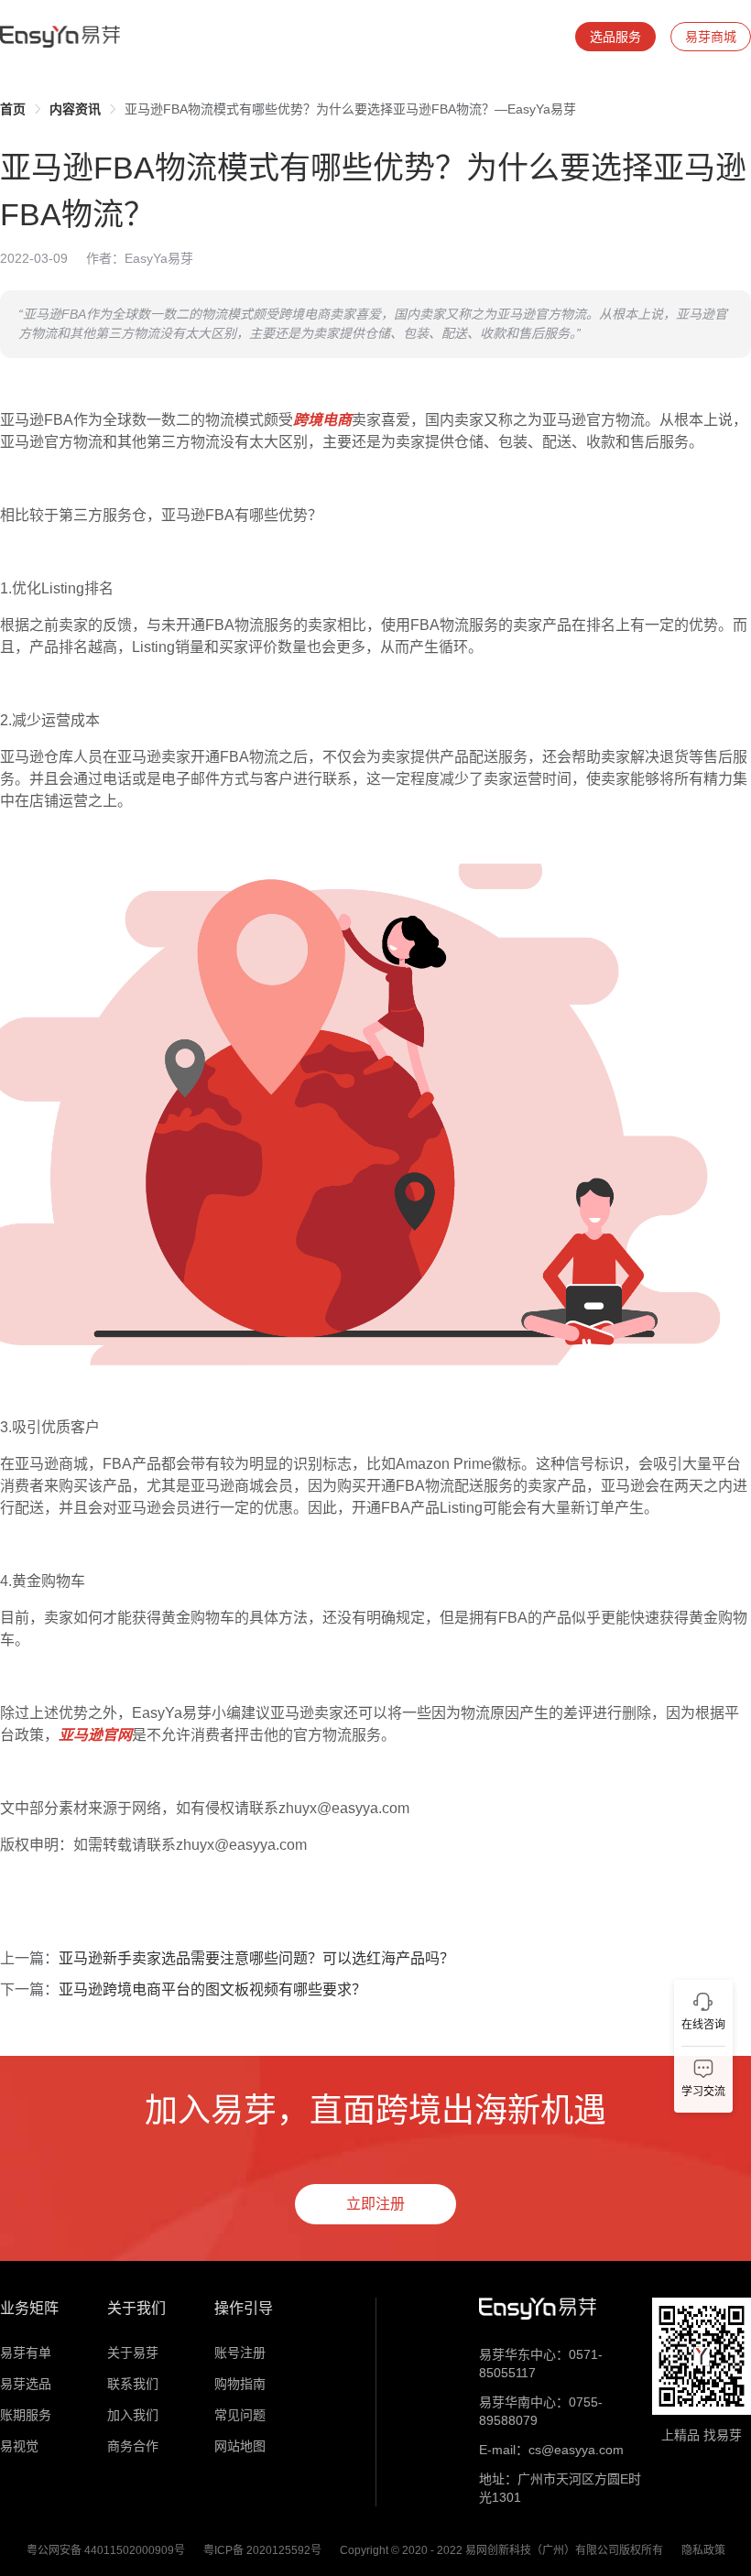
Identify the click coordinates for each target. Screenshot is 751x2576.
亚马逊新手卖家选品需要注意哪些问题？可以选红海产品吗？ (256, 1958)
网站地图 (240, 2446)
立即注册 (375, 2204)
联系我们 (133, 2384)
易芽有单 (26, 2353)
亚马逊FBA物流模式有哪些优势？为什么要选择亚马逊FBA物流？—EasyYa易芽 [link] (350, 109)
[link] (13, 109)
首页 (13, 109)
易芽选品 (26, 2384)
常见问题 (240, 2415)
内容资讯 (75, 109)
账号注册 (240, 2353)
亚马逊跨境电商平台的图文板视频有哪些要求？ (212, 1989)
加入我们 (133, 2415)
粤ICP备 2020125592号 (262, 2550)
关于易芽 (133, 2353)
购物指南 (240, 2384)
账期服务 (26, 2415)
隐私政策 (703, 2550)
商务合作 (133, 2446)
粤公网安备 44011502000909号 (106, 2550)
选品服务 (615, 37)
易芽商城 (711, 37)
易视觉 (19, 2446)
